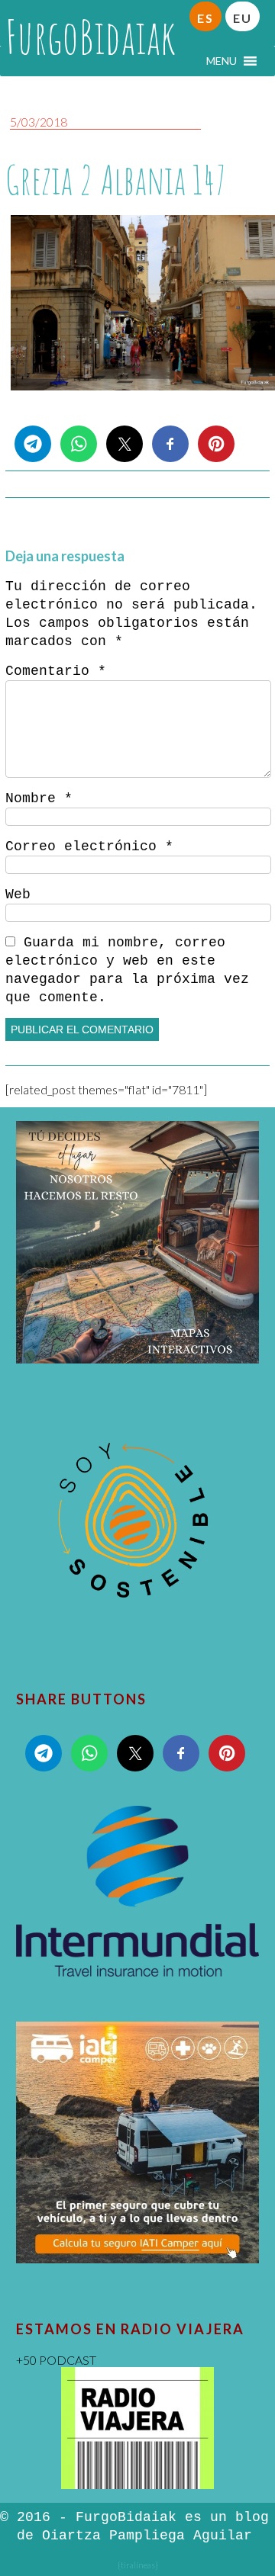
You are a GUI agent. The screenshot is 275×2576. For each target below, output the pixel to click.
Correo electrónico (89, 846)
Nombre (39, 798)
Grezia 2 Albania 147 (116, 180)
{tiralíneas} (138, 2565)
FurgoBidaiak (91, 37)
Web (18, 895)
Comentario (56, 671)
